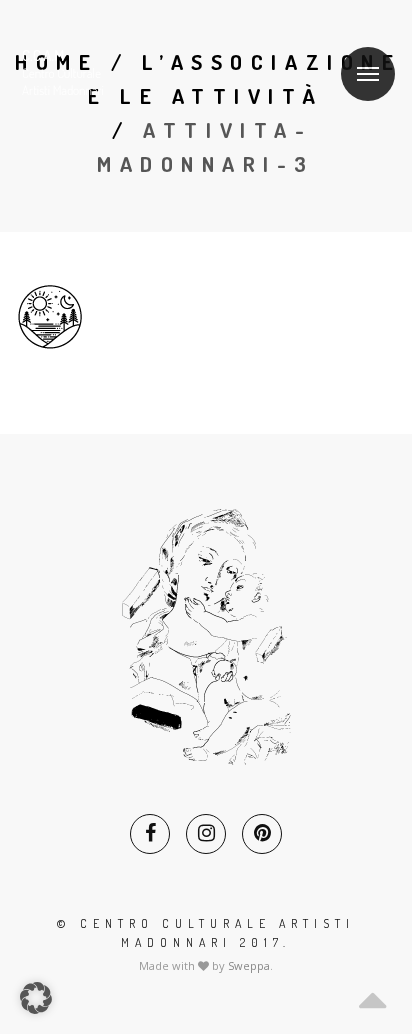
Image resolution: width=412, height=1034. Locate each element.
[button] (36, 998)
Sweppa (249, 965)
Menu (368, 74)
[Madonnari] (93, 74)
